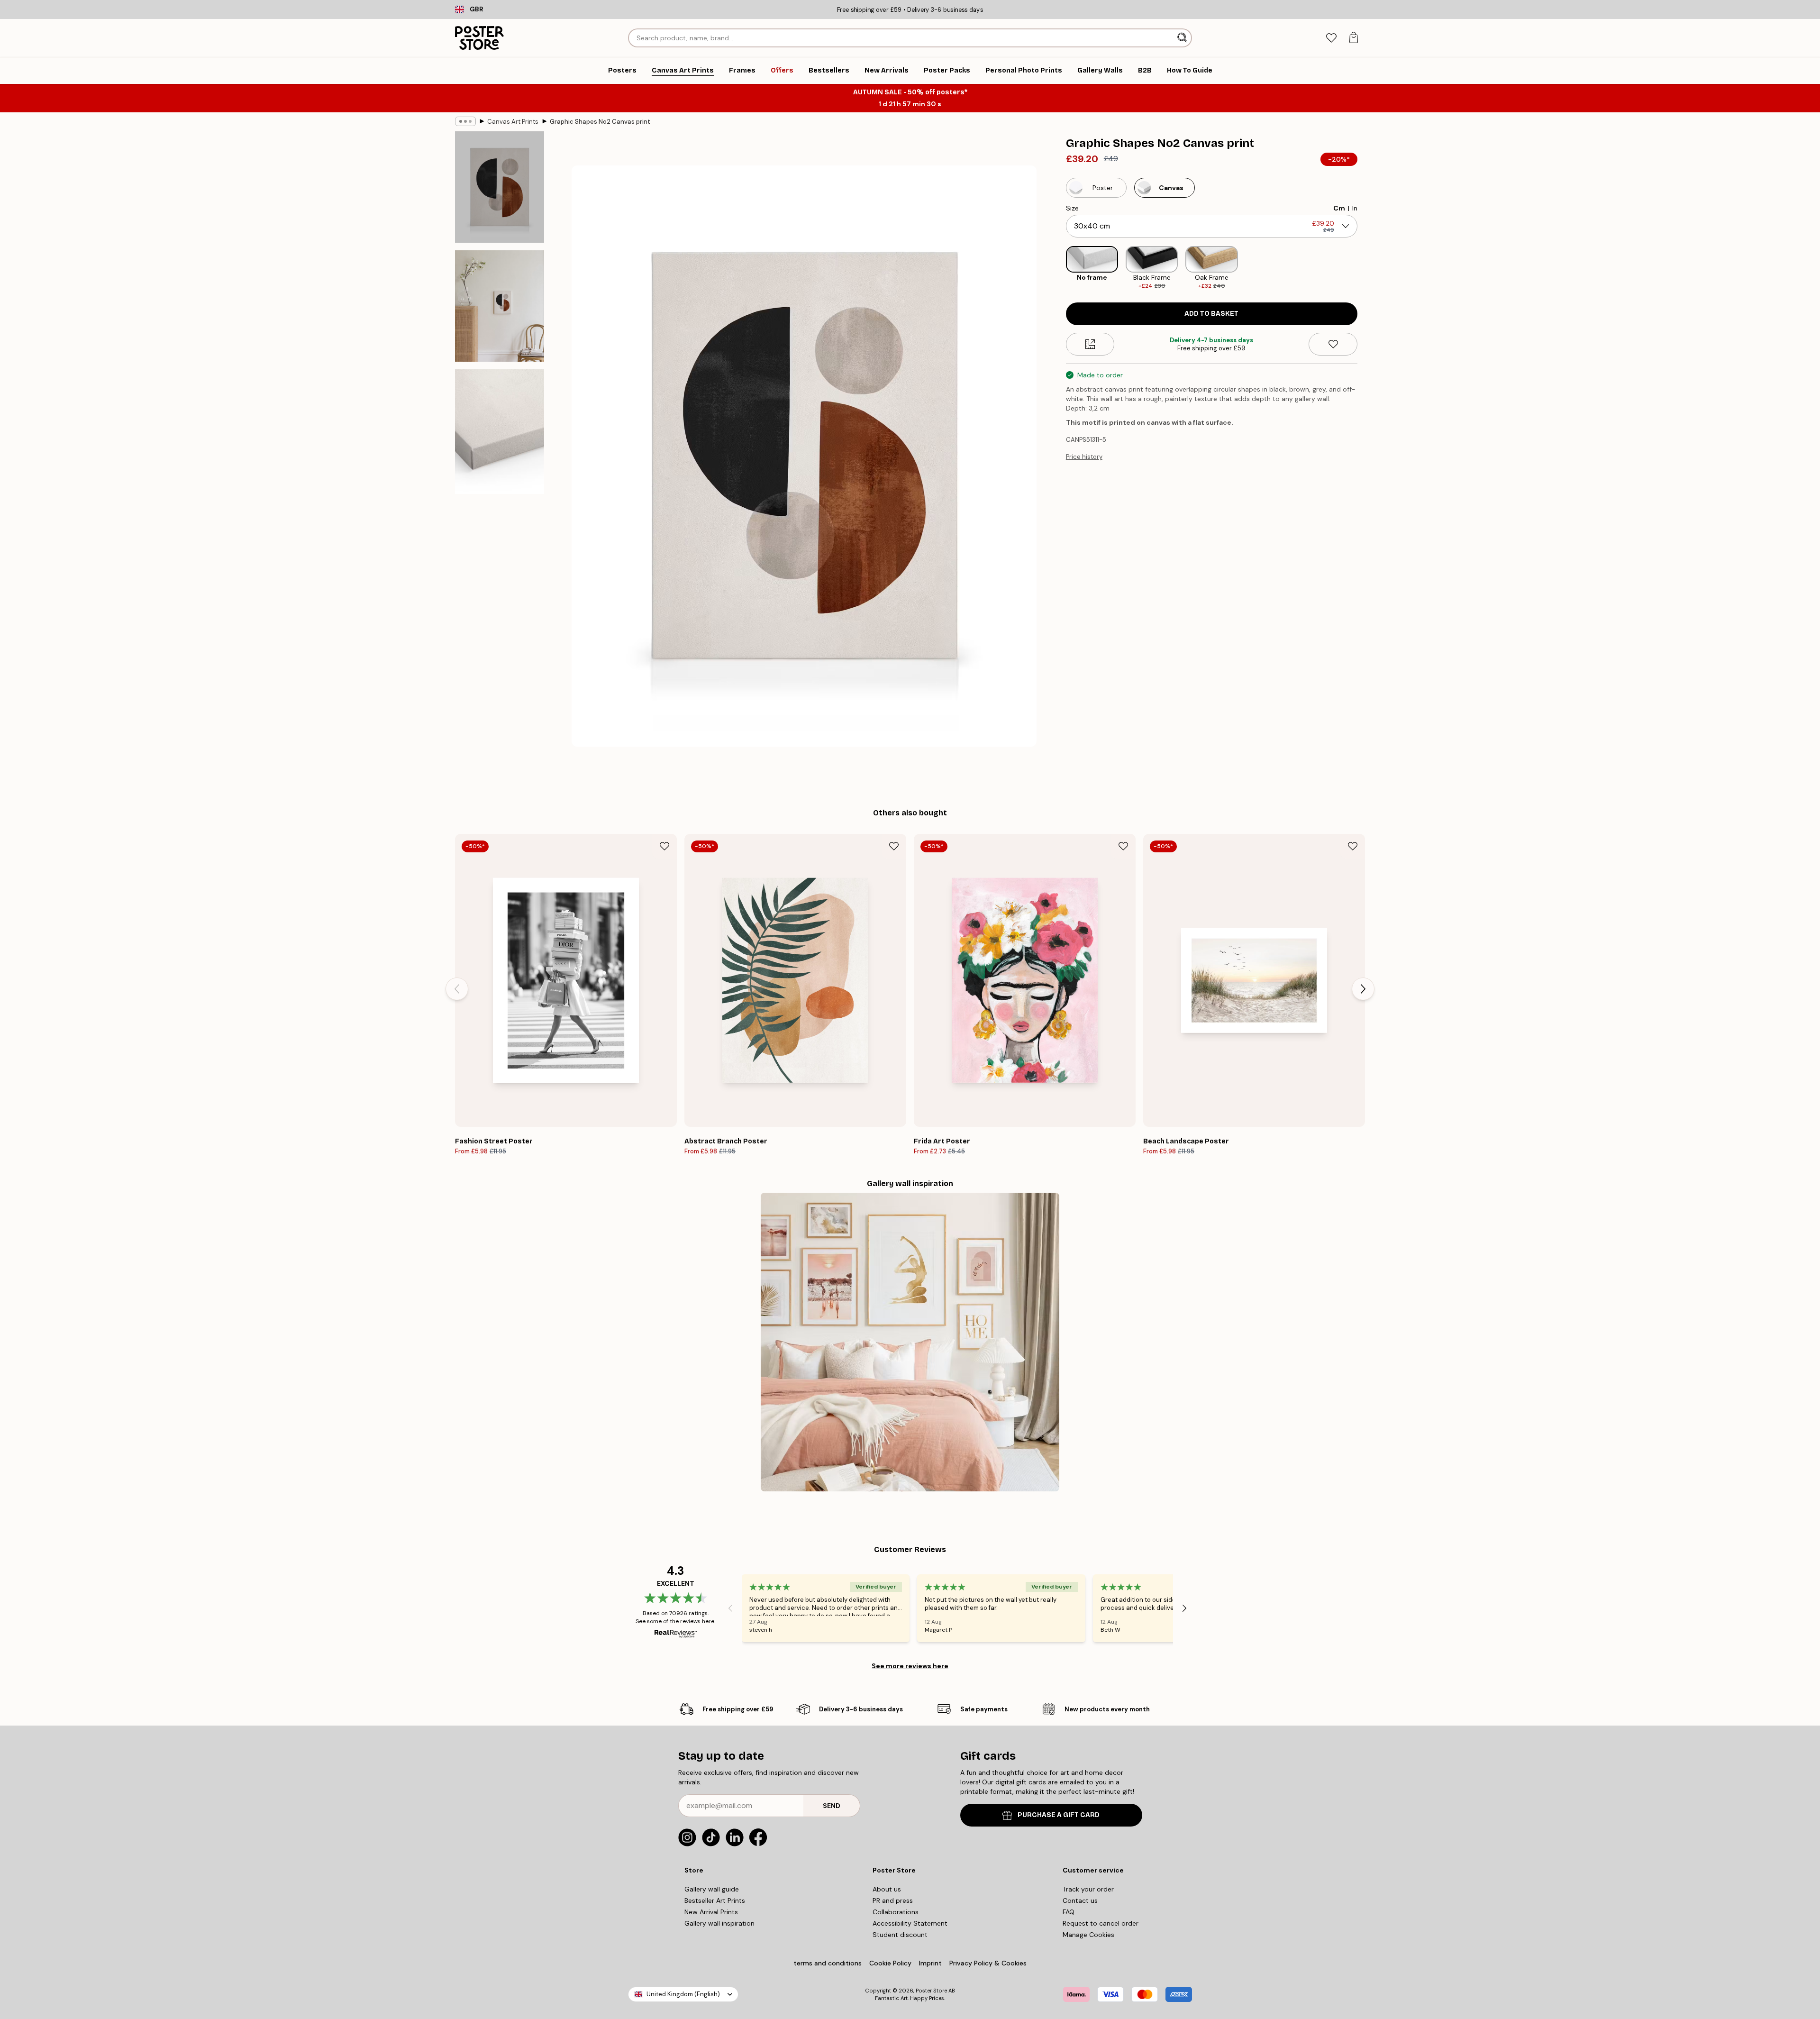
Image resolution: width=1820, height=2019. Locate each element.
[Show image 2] (500, 306)
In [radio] (1355, 208)
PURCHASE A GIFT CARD (1059, 1815)
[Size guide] (1090, 344)
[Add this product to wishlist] (1333, 344)
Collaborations (896, 1912)
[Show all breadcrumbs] (465, 121)
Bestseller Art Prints (715, 1900)
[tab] (1331, 38)
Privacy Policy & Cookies (988, 1963)
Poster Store (931, 1991)
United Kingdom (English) (683, 1994)
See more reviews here (910, 1666)
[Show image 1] (500, 187)
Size (1072, 208)
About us (887, 1889)
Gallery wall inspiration (719, 1923)
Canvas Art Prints (513, 122)
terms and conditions (828, 1963)
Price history (1084, 457)
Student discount (900, 1935)
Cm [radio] (1339, 208)
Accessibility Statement (910, 1923)
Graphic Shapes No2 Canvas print (600, 122)
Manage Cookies (1088, 1935)
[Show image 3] (500, 432)
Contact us (1080, 1900)
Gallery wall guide (712, 1889)
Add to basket (1211, 314)
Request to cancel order (1101, 1923)
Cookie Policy (890, 1963)
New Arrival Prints (711, 1912)
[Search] (1183, 38)
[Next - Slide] (1365, 268)
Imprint (930, 1963)
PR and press (893, 1900)
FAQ (1069, 1912)
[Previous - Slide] (1058, 268)
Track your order (1088, 1889)
